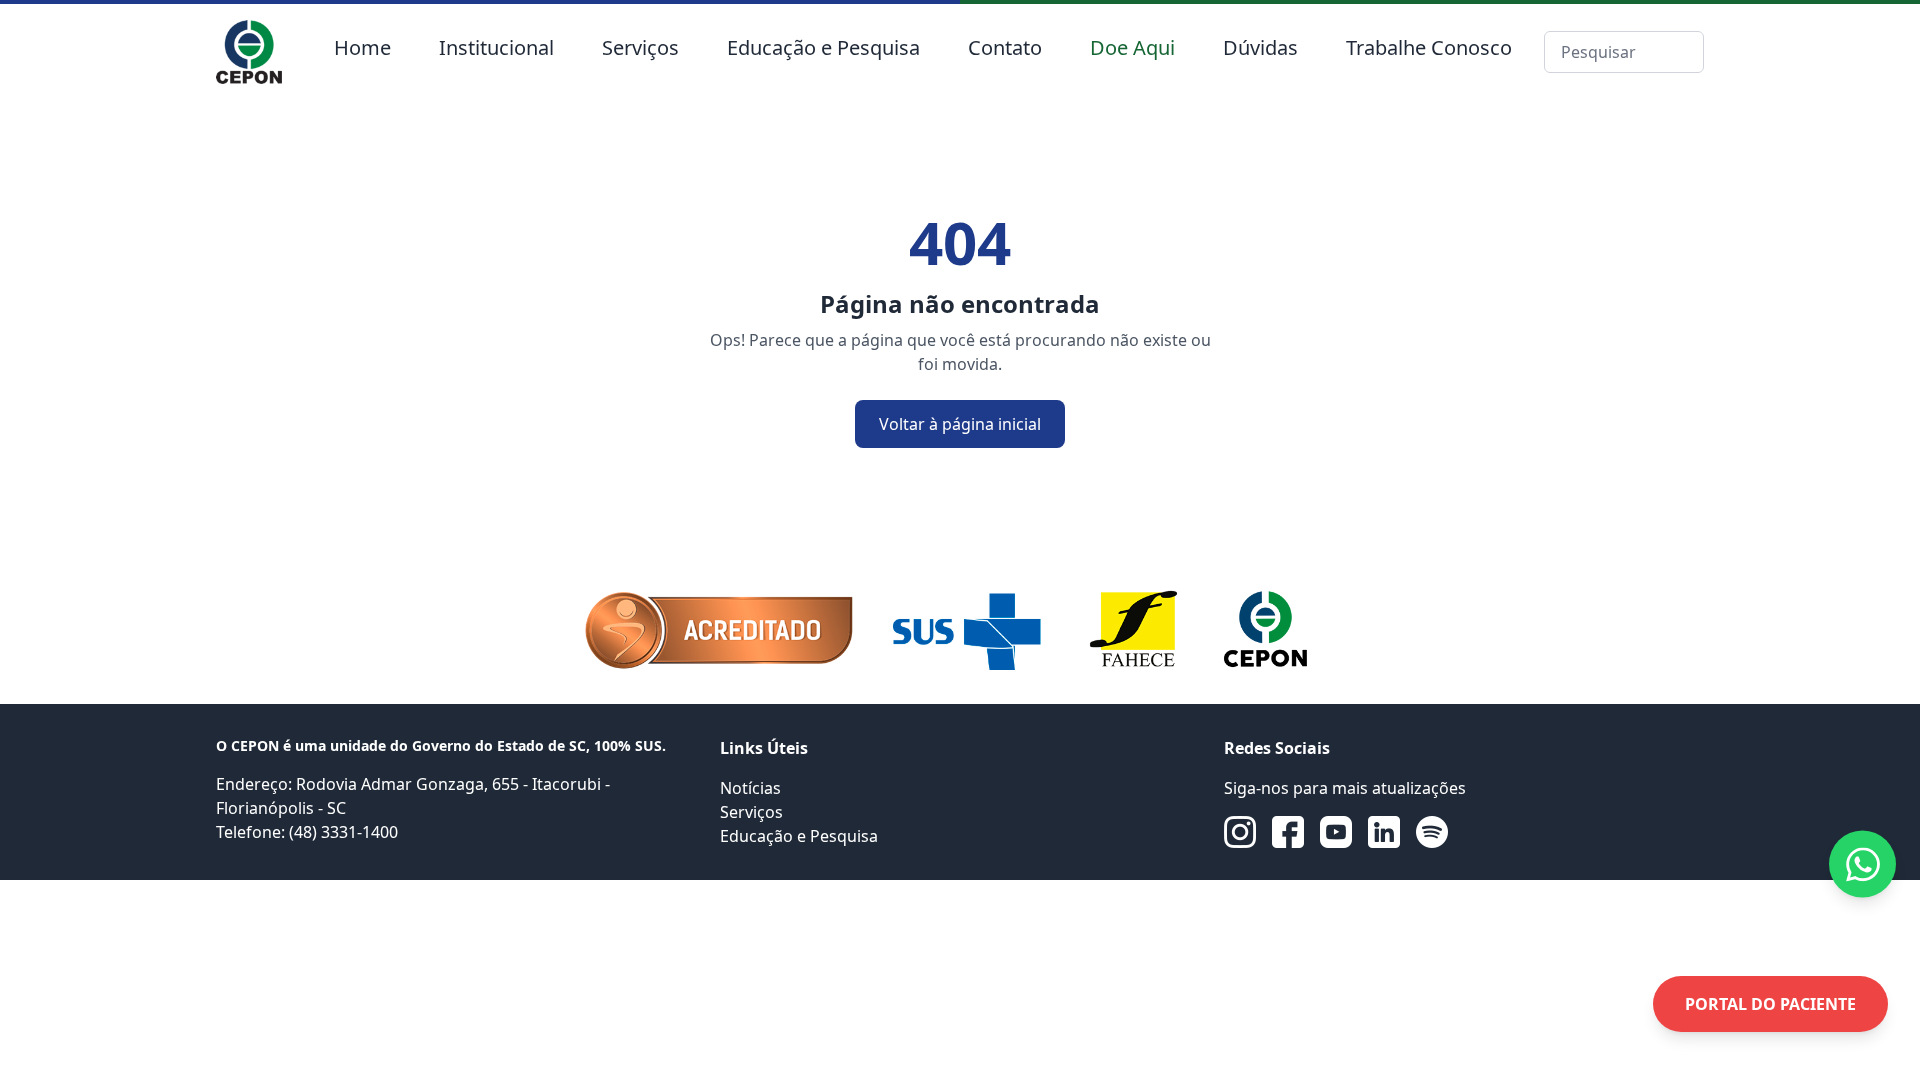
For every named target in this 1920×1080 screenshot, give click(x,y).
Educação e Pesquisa (823, 47)
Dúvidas (1260, 47)
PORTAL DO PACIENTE (1770, 1004)
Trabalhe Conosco (1429, 47)
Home (362, 47)
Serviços (640, 47)
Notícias (750, 788)
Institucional (496, 47)
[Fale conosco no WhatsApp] (1862, 864)
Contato (1005, 47)
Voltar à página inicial (960, 424)
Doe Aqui (1132, 47)
